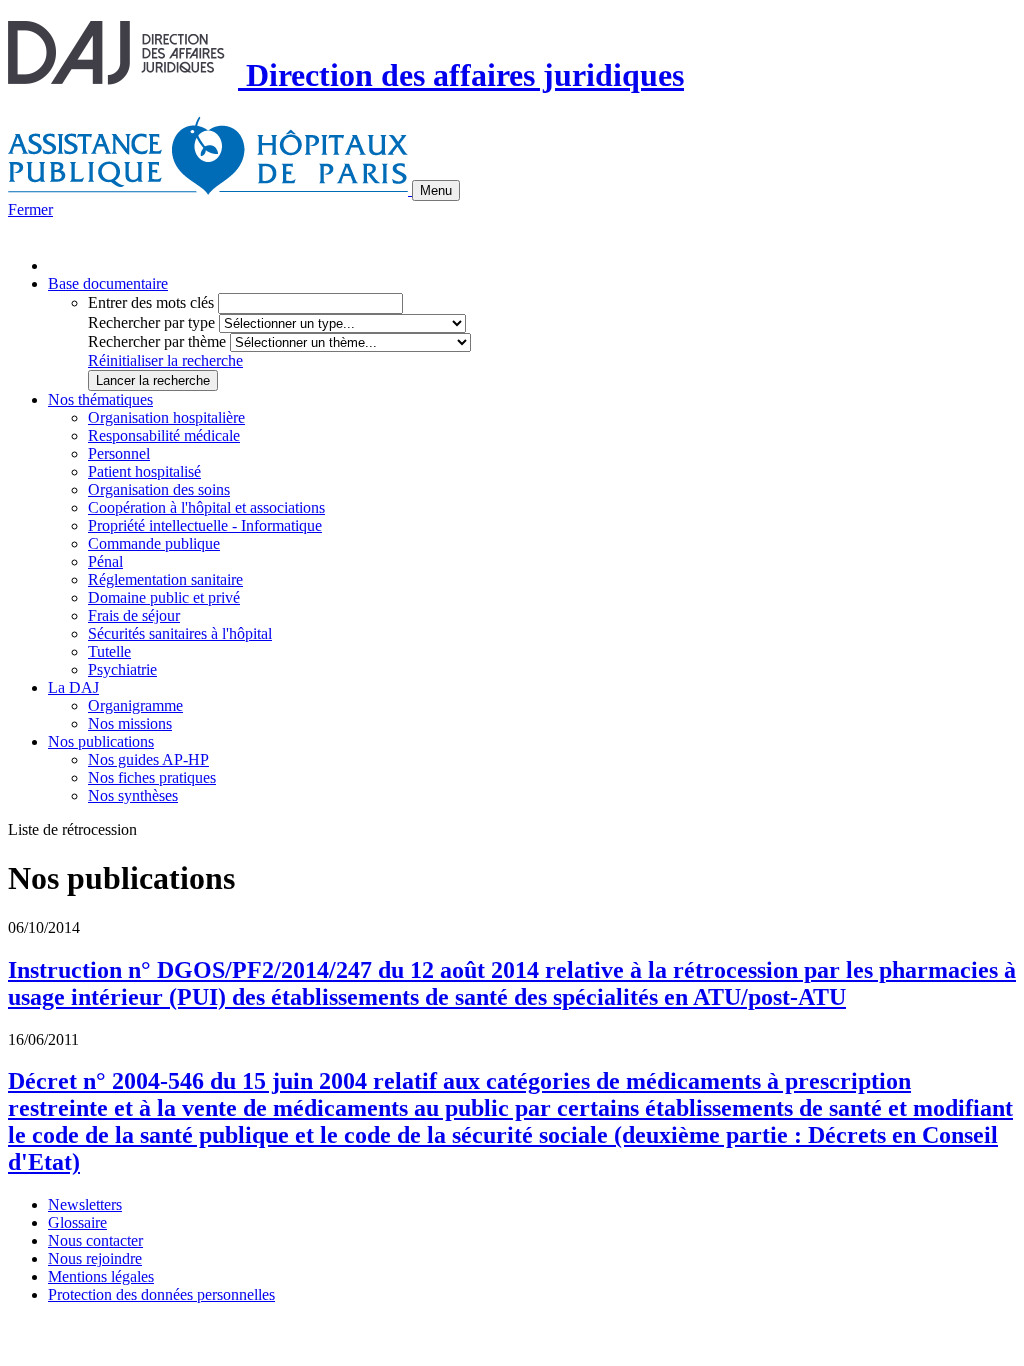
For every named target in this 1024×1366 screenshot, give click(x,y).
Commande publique (154, 543)
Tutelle (109, 651)
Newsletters (85, 1204)
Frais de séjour (134, 615)
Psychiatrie (122, 669)
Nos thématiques (100, 399)
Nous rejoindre (95, 1258)
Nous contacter (95, 1240)
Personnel (119, 453)
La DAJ (73, 687)
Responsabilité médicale (164, 435)
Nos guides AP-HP (148, 759)
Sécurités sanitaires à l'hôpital (180, 633)
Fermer (30, 209)
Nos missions (130, 723)
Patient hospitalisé (144, 471)
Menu (436, 190)
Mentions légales (101, 1276)
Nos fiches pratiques (152, 777)
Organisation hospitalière (166, 417)
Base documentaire (108, 283)
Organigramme (135, 705)
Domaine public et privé (164, 597)
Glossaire (77, 1222)
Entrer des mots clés (151, 302)
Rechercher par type (151, 322)
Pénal (105, 561)
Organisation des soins (159, 489)
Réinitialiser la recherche (165, 360)
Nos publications (101, 741)
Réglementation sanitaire (165, 579)
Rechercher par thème (157, 341)
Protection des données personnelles (161, 1294)
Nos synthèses (133, 795)
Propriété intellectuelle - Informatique (205, 525)
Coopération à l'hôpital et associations (206, 507)
